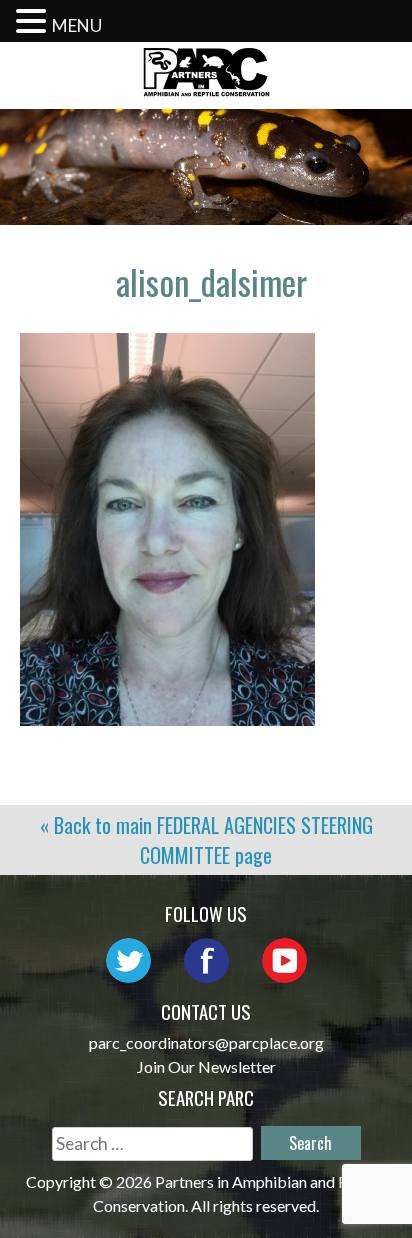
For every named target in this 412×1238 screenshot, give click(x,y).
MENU (77, 25)
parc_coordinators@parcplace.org (206, 1042)
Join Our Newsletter (206, 1066)
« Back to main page (206, 840)
